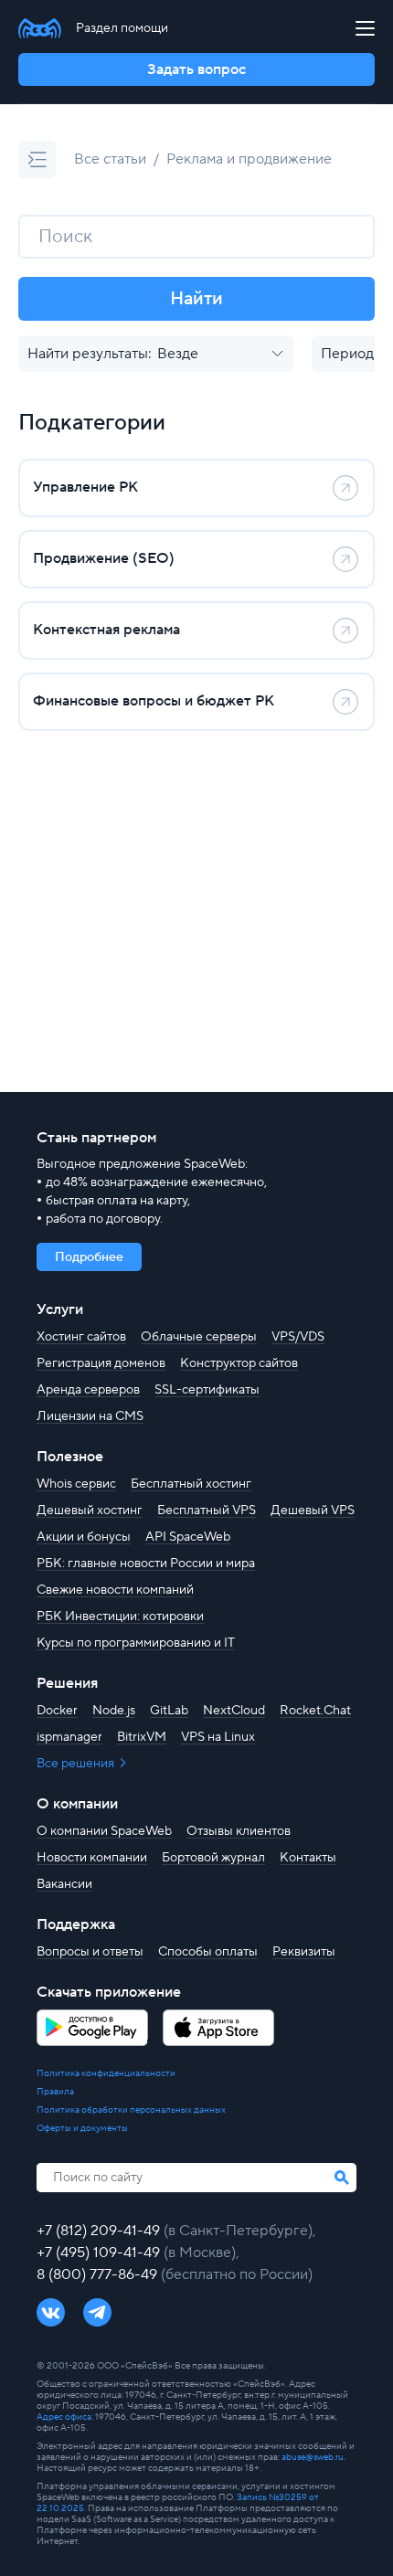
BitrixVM (142, 1737)
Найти (196, 299)
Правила (55, 2092)
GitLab (169, 1711)
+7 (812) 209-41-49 (100, 2231)
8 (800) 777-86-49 (99, 2274)
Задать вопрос (196, 69)
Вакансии (64, 1884)
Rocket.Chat (315, 1711)
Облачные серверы (199, 1337)
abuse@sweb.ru (313, 2457)
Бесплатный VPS (207, 1511)
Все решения (77, 1764)
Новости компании (92, 1858)
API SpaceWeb (188, 1537)
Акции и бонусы (84, 1537)
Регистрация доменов (101, 1363)
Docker (57, 1711)
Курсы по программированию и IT (136, 1643)
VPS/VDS (298, 1337)
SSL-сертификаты (207, 1390)
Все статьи (110, 159)
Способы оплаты (208, 1952)
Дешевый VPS (313, 1511)
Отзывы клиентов (239, 1831)
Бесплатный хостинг (191, 1484)
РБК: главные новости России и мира (146, 1564)
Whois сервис (76, 1484)
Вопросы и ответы (90, 1952)
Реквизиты (304, 1952)
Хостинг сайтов (81, 1337)
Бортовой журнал (213, 1858)
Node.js (114, 1711)
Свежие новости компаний (115, 1590)
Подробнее (89, 1257)
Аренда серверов (88, 1390)
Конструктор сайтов (239, 1363)
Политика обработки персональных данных (131, 2110)
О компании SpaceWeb (104, 1831)
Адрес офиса (64, 2417)
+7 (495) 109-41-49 (100, 2253)
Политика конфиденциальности (106, 2073)
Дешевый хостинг (90, 1511)
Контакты (308, 1858)
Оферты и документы (82, 2128)
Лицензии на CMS (90, 1416)
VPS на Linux (218, 1737)
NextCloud (234, 1711)
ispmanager (69, 1737)
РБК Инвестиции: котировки (120, 1617)
